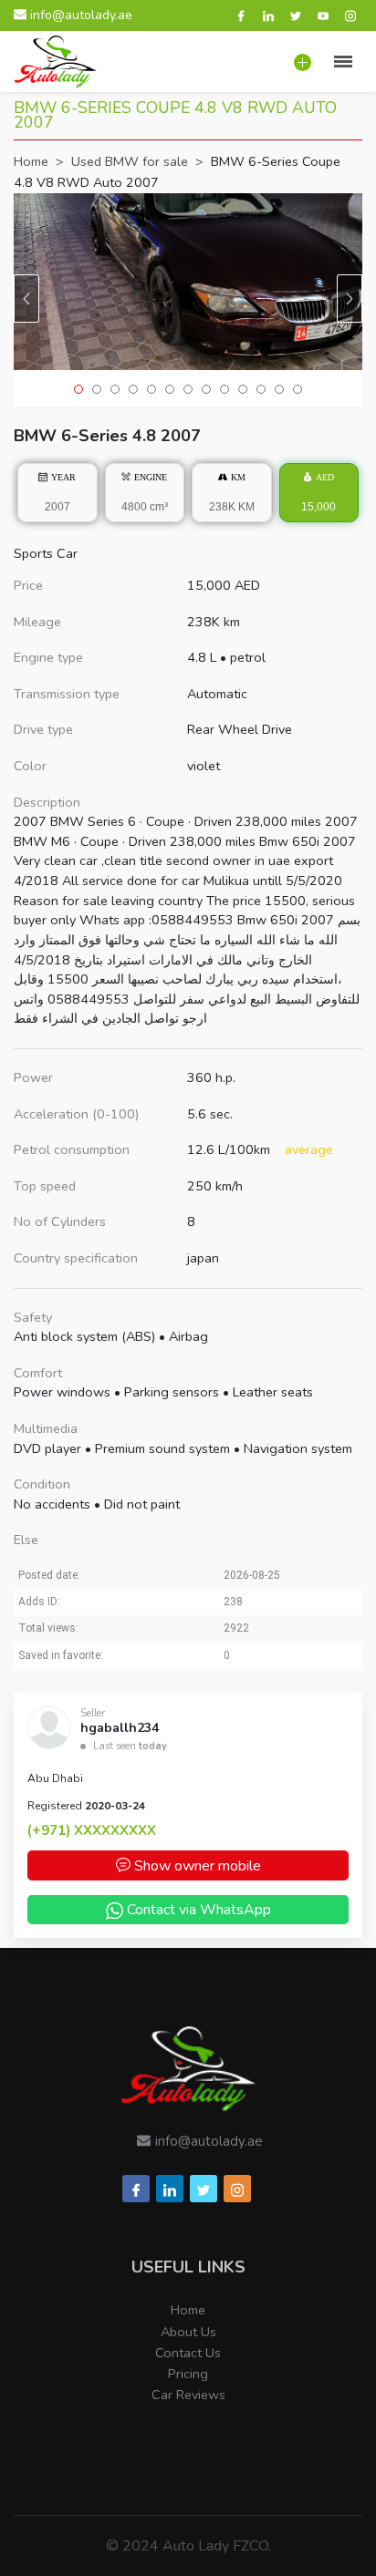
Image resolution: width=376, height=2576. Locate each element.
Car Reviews (188, 2395)
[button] (78, 389)
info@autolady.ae (79, 15)
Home (188, 2310)
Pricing (188, 2374)
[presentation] (26, 299)
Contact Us (188, 2353)
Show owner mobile (196, 1866)
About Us (188, 2332)
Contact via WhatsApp (199, 1910)
